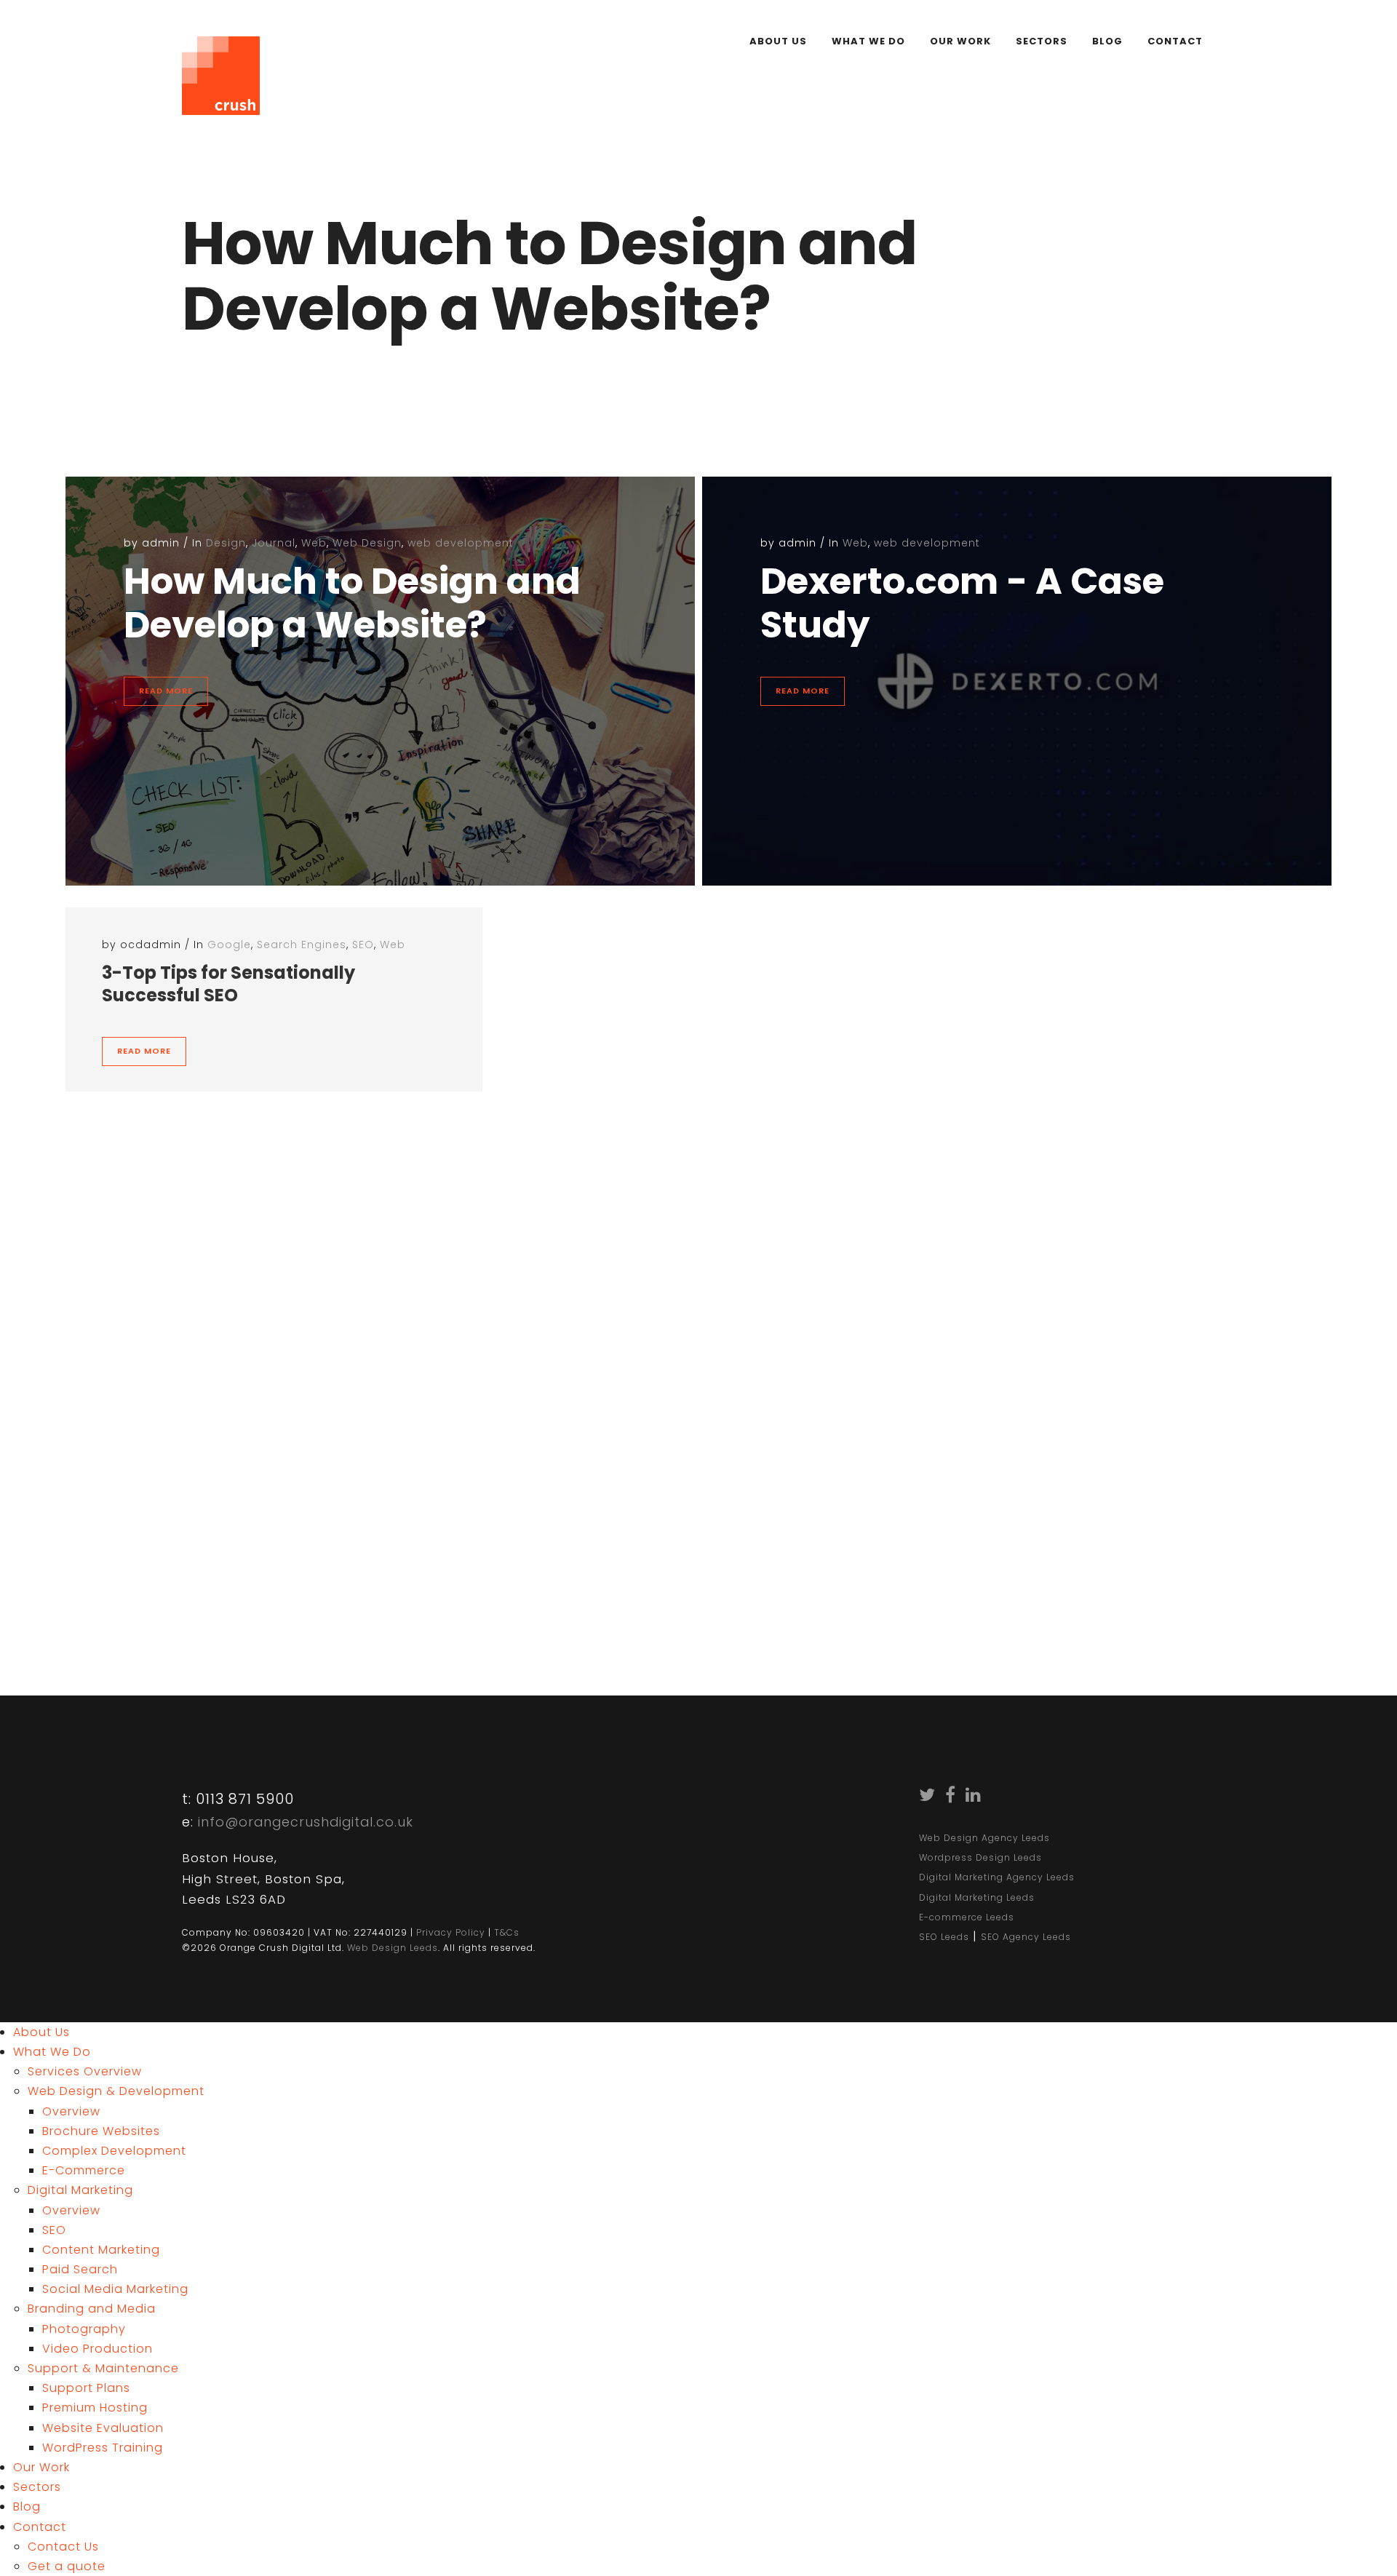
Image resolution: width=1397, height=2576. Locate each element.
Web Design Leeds (393, 1948)
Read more (166, 691)
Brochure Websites (101, 2131)
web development (461, 543)
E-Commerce (84, 2170)
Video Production (97, 2349)
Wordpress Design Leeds (980, 1857)
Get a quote (67, 2566)
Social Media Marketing (115, 2289)
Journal (274, 543)
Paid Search (80, 2269)
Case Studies (239, 1539)
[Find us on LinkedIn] (974, 1797)
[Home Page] (221, 68)
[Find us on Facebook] (951, 1797)
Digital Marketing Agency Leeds (997, 1877)
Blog (1107, 41)
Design (226, 543)
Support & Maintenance (103, 2368)
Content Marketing (101, 2250)
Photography (84, 2329)
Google (229, 945)
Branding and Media (92, 2309)
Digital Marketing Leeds (977, 1897)
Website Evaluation (103, 2428)
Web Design (367, 543)
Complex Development (114, 2151)
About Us (778, 41)
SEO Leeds (944, 1937)
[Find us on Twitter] (927, 1797)
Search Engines (302, 945)
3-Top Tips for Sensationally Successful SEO (228, 984)
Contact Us (359, 1539)
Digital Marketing (80, 2190)
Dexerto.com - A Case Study (962, 603)
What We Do (868, 41)
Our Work (960, 41)
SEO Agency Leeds (1026, 1937)
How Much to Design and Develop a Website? (352, 603)
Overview (71, 2111)
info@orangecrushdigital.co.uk (306, 1822)
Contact (1175, 41)
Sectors (1042, 41)
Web (314, 543)
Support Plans (86, 2388)
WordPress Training (103, 2448)
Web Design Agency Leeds (984, 1838)
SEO (363, 945)
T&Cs (507, 1932)
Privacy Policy (451, 1932)
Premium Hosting (95, 2408)
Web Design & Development (116, 2091)
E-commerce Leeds (967, 1917)
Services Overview (85, 2071)
